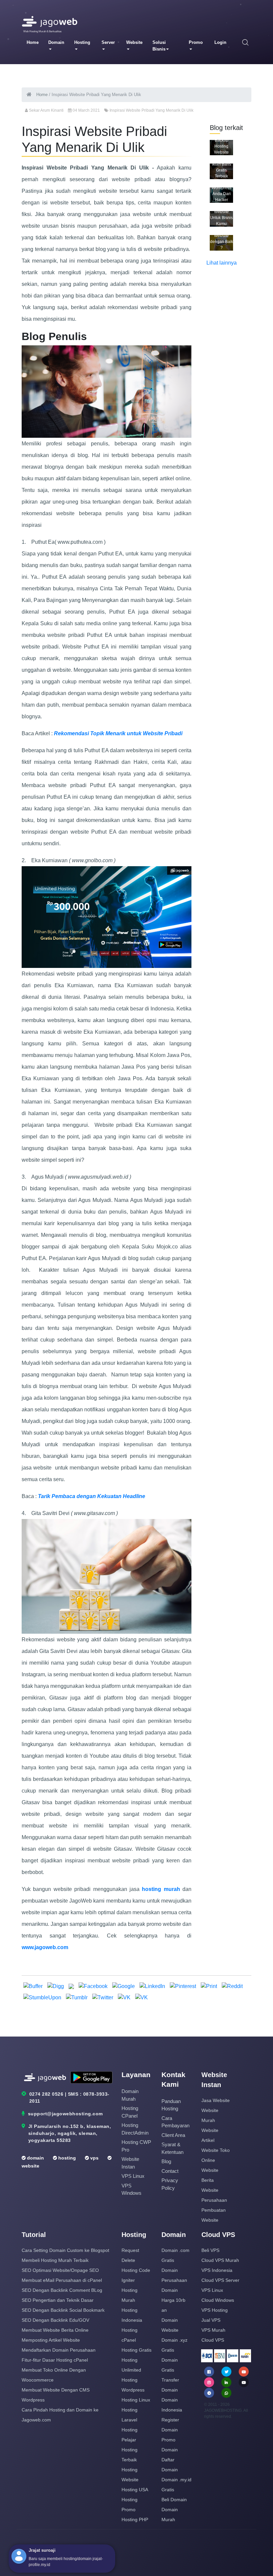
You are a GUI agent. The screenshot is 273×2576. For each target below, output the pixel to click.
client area (173, 2135)
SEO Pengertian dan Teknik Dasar (58, 2300)
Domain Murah (130, 2095)
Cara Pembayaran (175, 2122)
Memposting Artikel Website (51, 2340)
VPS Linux (133, 2176)
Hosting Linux (136, 2400)
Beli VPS (210, 2250)
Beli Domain (174, 2500)
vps (94, 2158)
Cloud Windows (218, 2300)
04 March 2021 (86, 110)
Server (108, 42)
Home (33, 42)
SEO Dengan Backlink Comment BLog (62, 2290)
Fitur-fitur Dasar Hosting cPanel (55, 2360)
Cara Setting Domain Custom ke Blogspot (65, 2250)
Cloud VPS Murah (220, 2260)
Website (134, 42)
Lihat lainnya (222, 263)
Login (220, 42)
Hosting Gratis (136, 2350)
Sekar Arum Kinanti (46, 110)
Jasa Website (216, 2100)
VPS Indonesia (217, 2270)
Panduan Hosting (171, 2105)
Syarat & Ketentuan (172, 2148)
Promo (196, 42)
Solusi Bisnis (159, 46)
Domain (56, 42)
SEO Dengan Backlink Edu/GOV (55, 2320)
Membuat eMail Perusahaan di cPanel (62, 2280)
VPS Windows (132, 2189)
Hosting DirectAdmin (135, 2129)
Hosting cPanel (130, 2112)
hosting (66, 2158)
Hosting (82, 42)
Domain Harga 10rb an (173, 2300)
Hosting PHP (135, 2519)
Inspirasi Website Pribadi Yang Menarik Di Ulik (151, 110)
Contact (170, 2171)
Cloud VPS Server (220, 2280)
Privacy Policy (170, 2184)
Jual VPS (211, 2320)
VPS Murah (213, 2330)
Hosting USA (135, 2490)
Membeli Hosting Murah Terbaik (55, 2260)
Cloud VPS (213, 2340)
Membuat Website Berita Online (55, 2330)
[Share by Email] (72, 1986)
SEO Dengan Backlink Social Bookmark (63, 2310)
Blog (166, 2161)
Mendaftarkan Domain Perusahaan (59, 2350)
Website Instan (130, 2163)
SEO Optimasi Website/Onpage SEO (60, 2270)
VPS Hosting (215, 2310)
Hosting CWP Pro (136, 2146)
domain (35, 2158)
